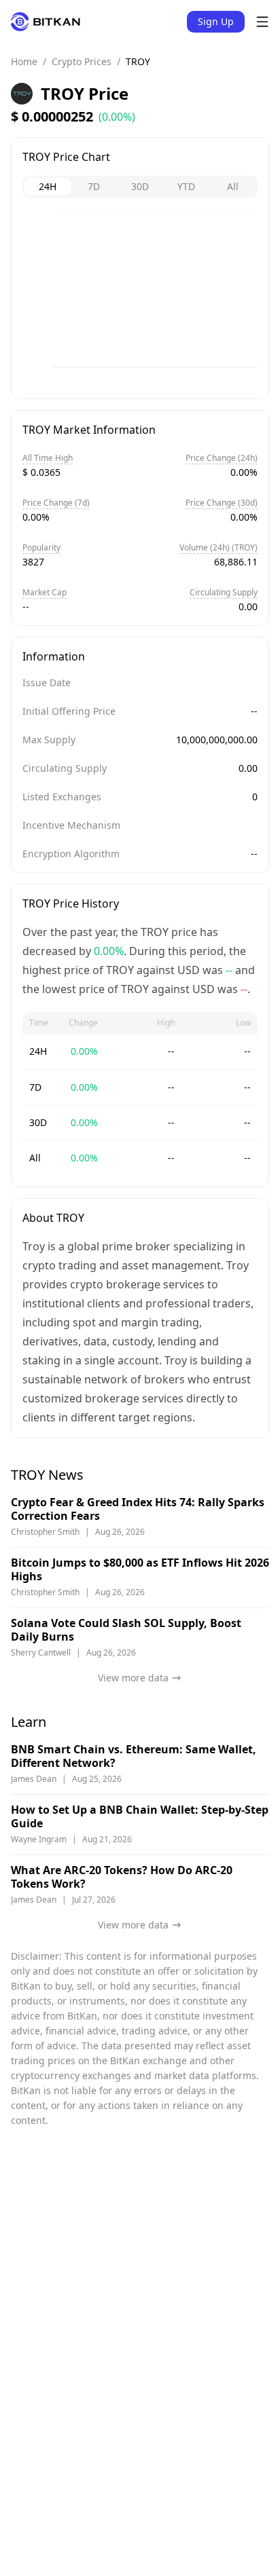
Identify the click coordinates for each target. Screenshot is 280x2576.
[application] (140, 301)
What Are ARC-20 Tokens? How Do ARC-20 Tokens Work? (122, 1877)
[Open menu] (262, 22)
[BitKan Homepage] (46, 22)
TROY (138, 61)
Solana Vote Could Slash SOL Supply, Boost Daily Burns (126, 1630)
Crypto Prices (82, 61)
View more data (133, 1678)
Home (24, 61)
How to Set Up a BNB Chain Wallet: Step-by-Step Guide (140, 1816)
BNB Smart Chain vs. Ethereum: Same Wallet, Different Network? (134, 1756)
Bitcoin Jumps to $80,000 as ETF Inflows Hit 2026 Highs (140, 1569)
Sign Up (216, 21)
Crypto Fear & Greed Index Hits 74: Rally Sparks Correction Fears (138, 1509)
